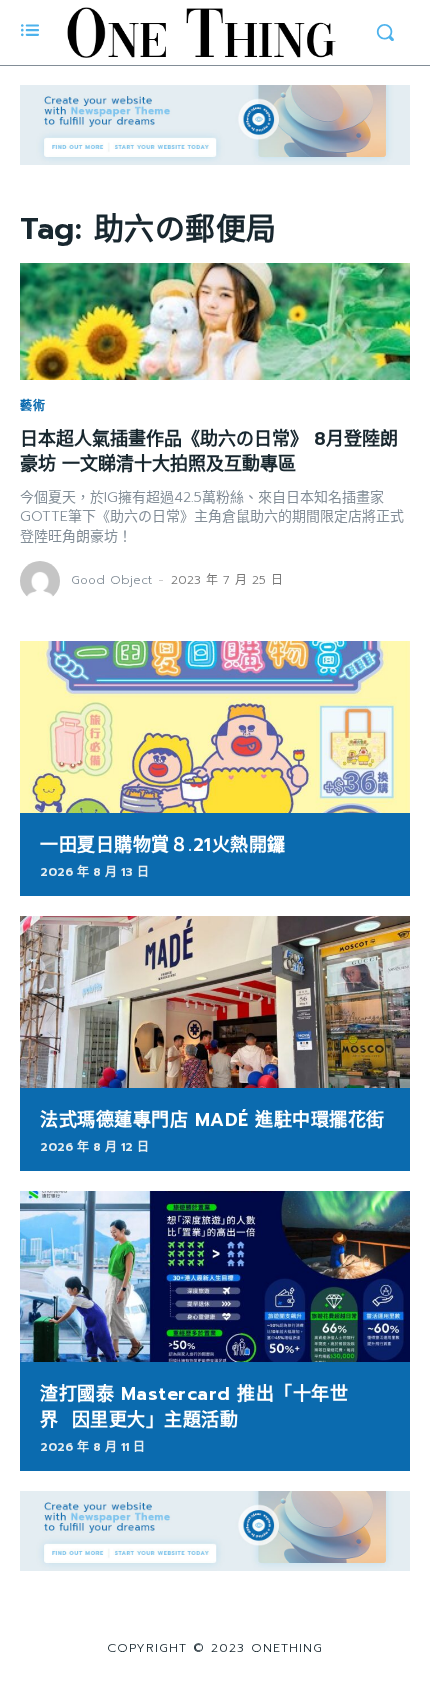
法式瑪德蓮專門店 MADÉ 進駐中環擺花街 (212, 1120)
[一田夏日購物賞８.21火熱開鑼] (215, 727)
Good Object (111, 580)
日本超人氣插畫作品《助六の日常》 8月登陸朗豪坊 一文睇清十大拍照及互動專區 (209, 451)
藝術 (33, 406)
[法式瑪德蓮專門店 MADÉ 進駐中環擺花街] (215, 1002)
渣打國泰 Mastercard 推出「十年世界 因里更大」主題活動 (194, 1406)
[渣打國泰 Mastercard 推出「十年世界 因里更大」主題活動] (215, 1277)
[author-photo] (43, 581)
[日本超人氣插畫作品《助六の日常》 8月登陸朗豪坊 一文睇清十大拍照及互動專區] (215, 321)
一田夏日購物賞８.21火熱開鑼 (163, 845)
